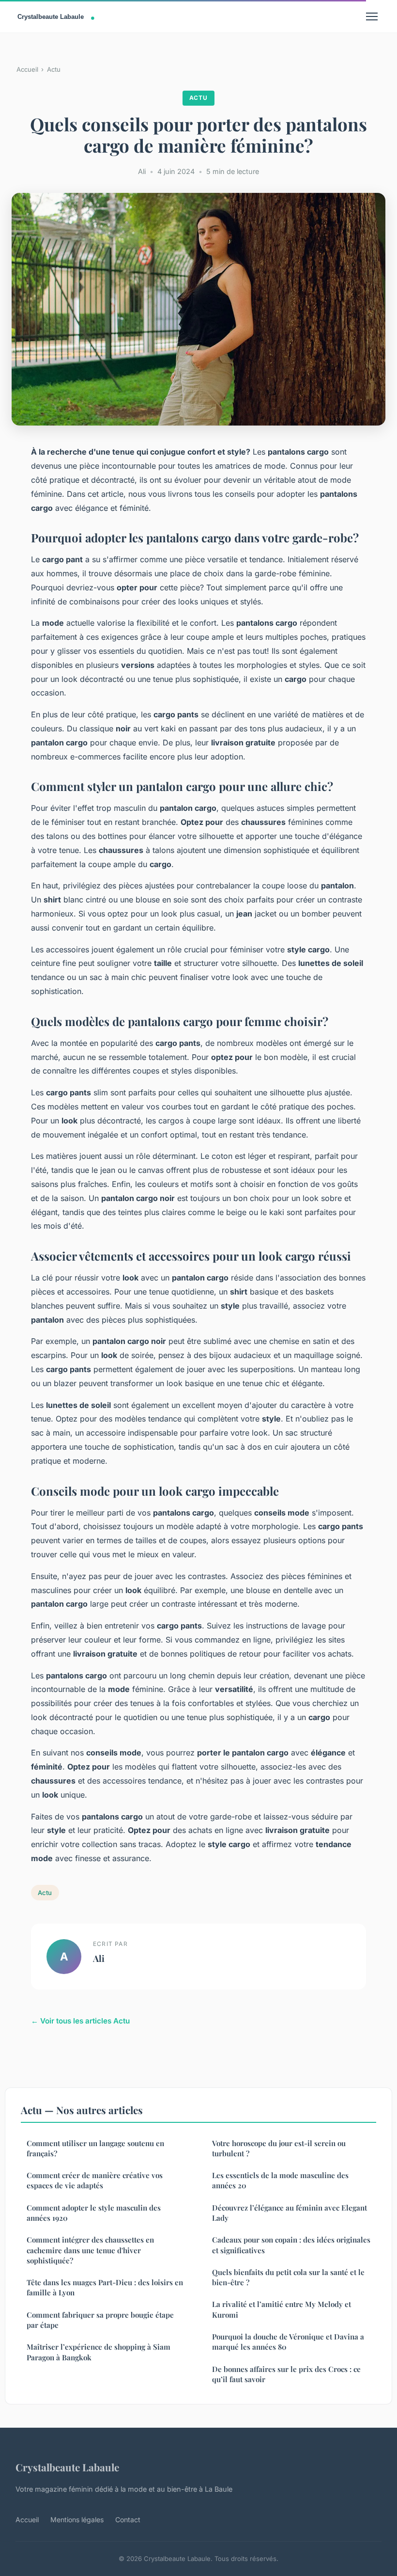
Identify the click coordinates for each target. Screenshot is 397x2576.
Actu (54, 69)
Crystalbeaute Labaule (67, 2467)
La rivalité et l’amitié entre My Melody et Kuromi (282, 2309)
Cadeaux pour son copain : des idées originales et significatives (291, 2245)
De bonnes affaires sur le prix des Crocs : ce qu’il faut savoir (286, 2374)
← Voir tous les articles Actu (80, 2021)
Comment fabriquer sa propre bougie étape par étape (100, 2320)
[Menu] (372, 16)
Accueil (27, 69)
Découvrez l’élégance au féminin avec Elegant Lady (290, 2213)
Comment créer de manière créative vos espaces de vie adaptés (95, 2180)
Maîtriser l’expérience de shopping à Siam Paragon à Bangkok (99, 2352)
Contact (128, 2520)
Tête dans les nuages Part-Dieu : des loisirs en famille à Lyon (105, 2287)
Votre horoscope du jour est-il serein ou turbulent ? (279, 2148)
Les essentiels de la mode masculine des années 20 (280, 2180)
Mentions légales (77, 2520)
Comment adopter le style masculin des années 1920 (94, 2213)
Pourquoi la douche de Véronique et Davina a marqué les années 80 (288, 2342)
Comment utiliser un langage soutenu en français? (95, 2148)
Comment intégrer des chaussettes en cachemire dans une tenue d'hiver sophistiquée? (90, 2250)
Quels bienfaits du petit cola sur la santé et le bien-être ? (288, 2277)
